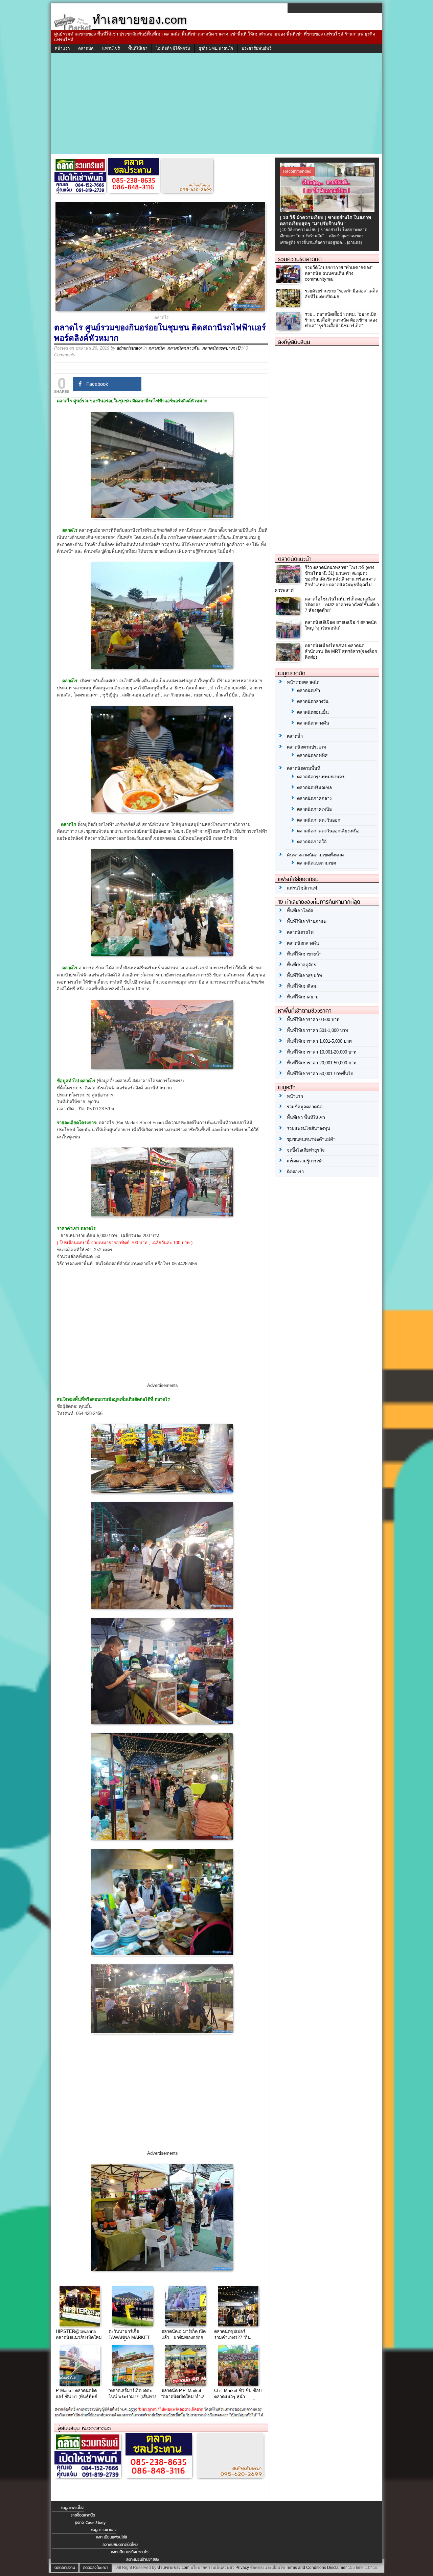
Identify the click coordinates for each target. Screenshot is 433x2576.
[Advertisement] (216, 103)
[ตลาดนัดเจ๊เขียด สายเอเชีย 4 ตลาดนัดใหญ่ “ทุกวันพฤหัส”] (289, 636)
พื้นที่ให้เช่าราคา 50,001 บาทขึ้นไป (320, 1074)
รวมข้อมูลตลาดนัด (305, 1107)
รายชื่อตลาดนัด (83, 2515)
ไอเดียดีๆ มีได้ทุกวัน (173, 48)
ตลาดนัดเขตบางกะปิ (221, 348)
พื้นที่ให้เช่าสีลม (302, 986)
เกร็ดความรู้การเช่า (305, 1161)
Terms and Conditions (306, 2568)
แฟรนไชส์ (111, 48)
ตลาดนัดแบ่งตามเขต (316, 863)
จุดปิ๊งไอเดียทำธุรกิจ (306, 1150)
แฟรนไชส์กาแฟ (302, 888)
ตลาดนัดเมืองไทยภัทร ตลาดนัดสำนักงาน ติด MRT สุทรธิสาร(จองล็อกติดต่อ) (341, 651)
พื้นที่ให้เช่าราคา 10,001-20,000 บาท (322, 1052)
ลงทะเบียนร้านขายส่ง (143, 2559)
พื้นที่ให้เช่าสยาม (303, 997)
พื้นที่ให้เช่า (138, 48)
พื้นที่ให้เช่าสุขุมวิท (304, 976)
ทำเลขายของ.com (173, 2568)
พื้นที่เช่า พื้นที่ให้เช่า (306, 1118)
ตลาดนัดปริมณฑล (314, 788)
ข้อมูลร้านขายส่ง (104, 2530)
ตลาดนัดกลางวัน (313, 701)
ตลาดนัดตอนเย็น (313, 712)
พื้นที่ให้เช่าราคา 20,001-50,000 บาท (322, 1063)
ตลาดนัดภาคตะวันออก (319, 820)
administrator (129, 348)
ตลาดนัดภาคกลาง (314, 798)
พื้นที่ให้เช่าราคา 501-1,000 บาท (317, 1030)
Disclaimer (337, 2568)
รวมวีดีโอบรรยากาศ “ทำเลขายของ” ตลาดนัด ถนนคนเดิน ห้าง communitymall (339, 273)
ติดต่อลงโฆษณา (96, 2568)
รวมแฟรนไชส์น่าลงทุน (309, 1128)
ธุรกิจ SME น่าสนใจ (216, 48)
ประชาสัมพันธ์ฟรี (256, 48)
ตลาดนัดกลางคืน (183, 348)
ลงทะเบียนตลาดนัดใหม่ (120, 2545)
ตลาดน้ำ (295, 736)
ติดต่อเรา (295, 1172)
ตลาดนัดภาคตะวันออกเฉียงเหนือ (328, 831)
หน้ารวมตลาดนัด (303, 682)
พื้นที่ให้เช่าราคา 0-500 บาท (313, 1020)
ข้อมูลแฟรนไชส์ (72, 2508)
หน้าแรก (62, 48)
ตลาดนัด (86, 48)
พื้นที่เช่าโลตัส (300, 911)
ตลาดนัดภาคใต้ (312, 842)
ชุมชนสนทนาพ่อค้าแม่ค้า (311, 1139)
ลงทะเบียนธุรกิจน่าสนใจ (130, 2552)
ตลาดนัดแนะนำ (295, 559)
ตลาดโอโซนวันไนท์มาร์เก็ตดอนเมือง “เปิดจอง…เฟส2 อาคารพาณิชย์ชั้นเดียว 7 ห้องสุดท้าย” (342, 605)
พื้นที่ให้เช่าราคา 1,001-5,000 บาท (319, 1041)
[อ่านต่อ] (354, 242)
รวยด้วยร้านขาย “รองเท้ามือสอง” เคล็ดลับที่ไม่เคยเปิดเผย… (341, 294)
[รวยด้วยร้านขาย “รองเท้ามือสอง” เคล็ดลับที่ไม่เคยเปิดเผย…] (289, 305)
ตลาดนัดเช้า (309, 691)
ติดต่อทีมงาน (65, 2568)
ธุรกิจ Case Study (90, 2523)
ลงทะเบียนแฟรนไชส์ (111, 2537)
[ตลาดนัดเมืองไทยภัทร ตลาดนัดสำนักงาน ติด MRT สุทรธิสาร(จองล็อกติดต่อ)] (289, 660)
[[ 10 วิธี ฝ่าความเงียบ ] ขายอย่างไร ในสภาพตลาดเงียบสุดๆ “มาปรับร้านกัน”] (328, 210)
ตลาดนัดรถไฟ (300, 932)
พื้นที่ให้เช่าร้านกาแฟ (307, 921)
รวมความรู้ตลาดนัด (300, 259)
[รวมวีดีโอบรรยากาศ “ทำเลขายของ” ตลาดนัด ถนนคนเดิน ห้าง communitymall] (289, 282)
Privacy (242, 2568)
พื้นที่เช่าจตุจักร (301, 965)
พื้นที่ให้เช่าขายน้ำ (304, 954)
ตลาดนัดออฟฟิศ (312, 755)
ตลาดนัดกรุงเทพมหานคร (321, 777)
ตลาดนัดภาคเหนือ (314, 809)
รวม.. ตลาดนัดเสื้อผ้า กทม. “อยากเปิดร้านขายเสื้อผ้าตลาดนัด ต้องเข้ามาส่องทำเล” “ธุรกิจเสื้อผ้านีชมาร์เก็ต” (341, 320)
